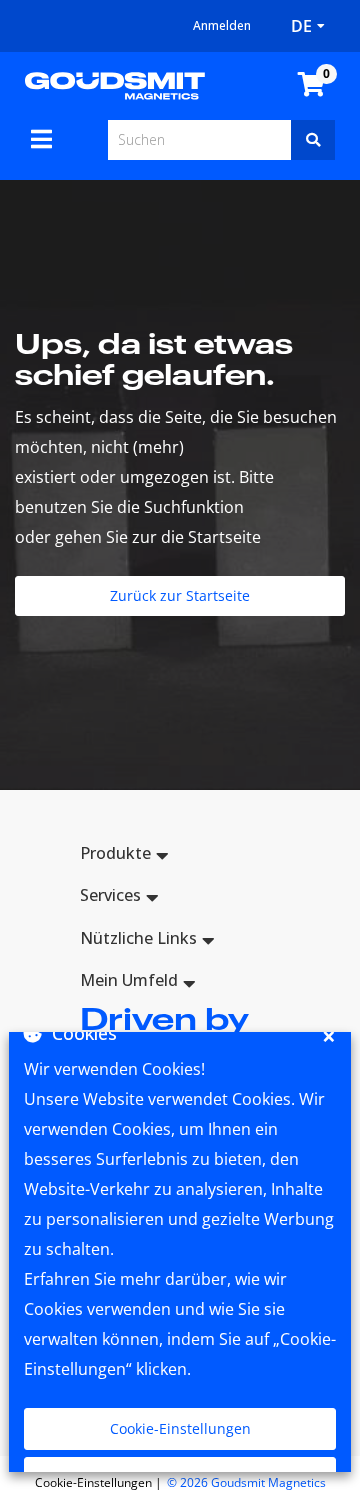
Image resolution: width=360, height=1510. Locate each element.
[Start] (115, 84)
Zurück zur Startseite (180, 595)
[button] (180, 856)
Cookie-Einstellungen (180, 1428)
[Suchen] (313, 140)
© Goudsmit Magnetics (246, 1482)
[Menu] (41, 139)
